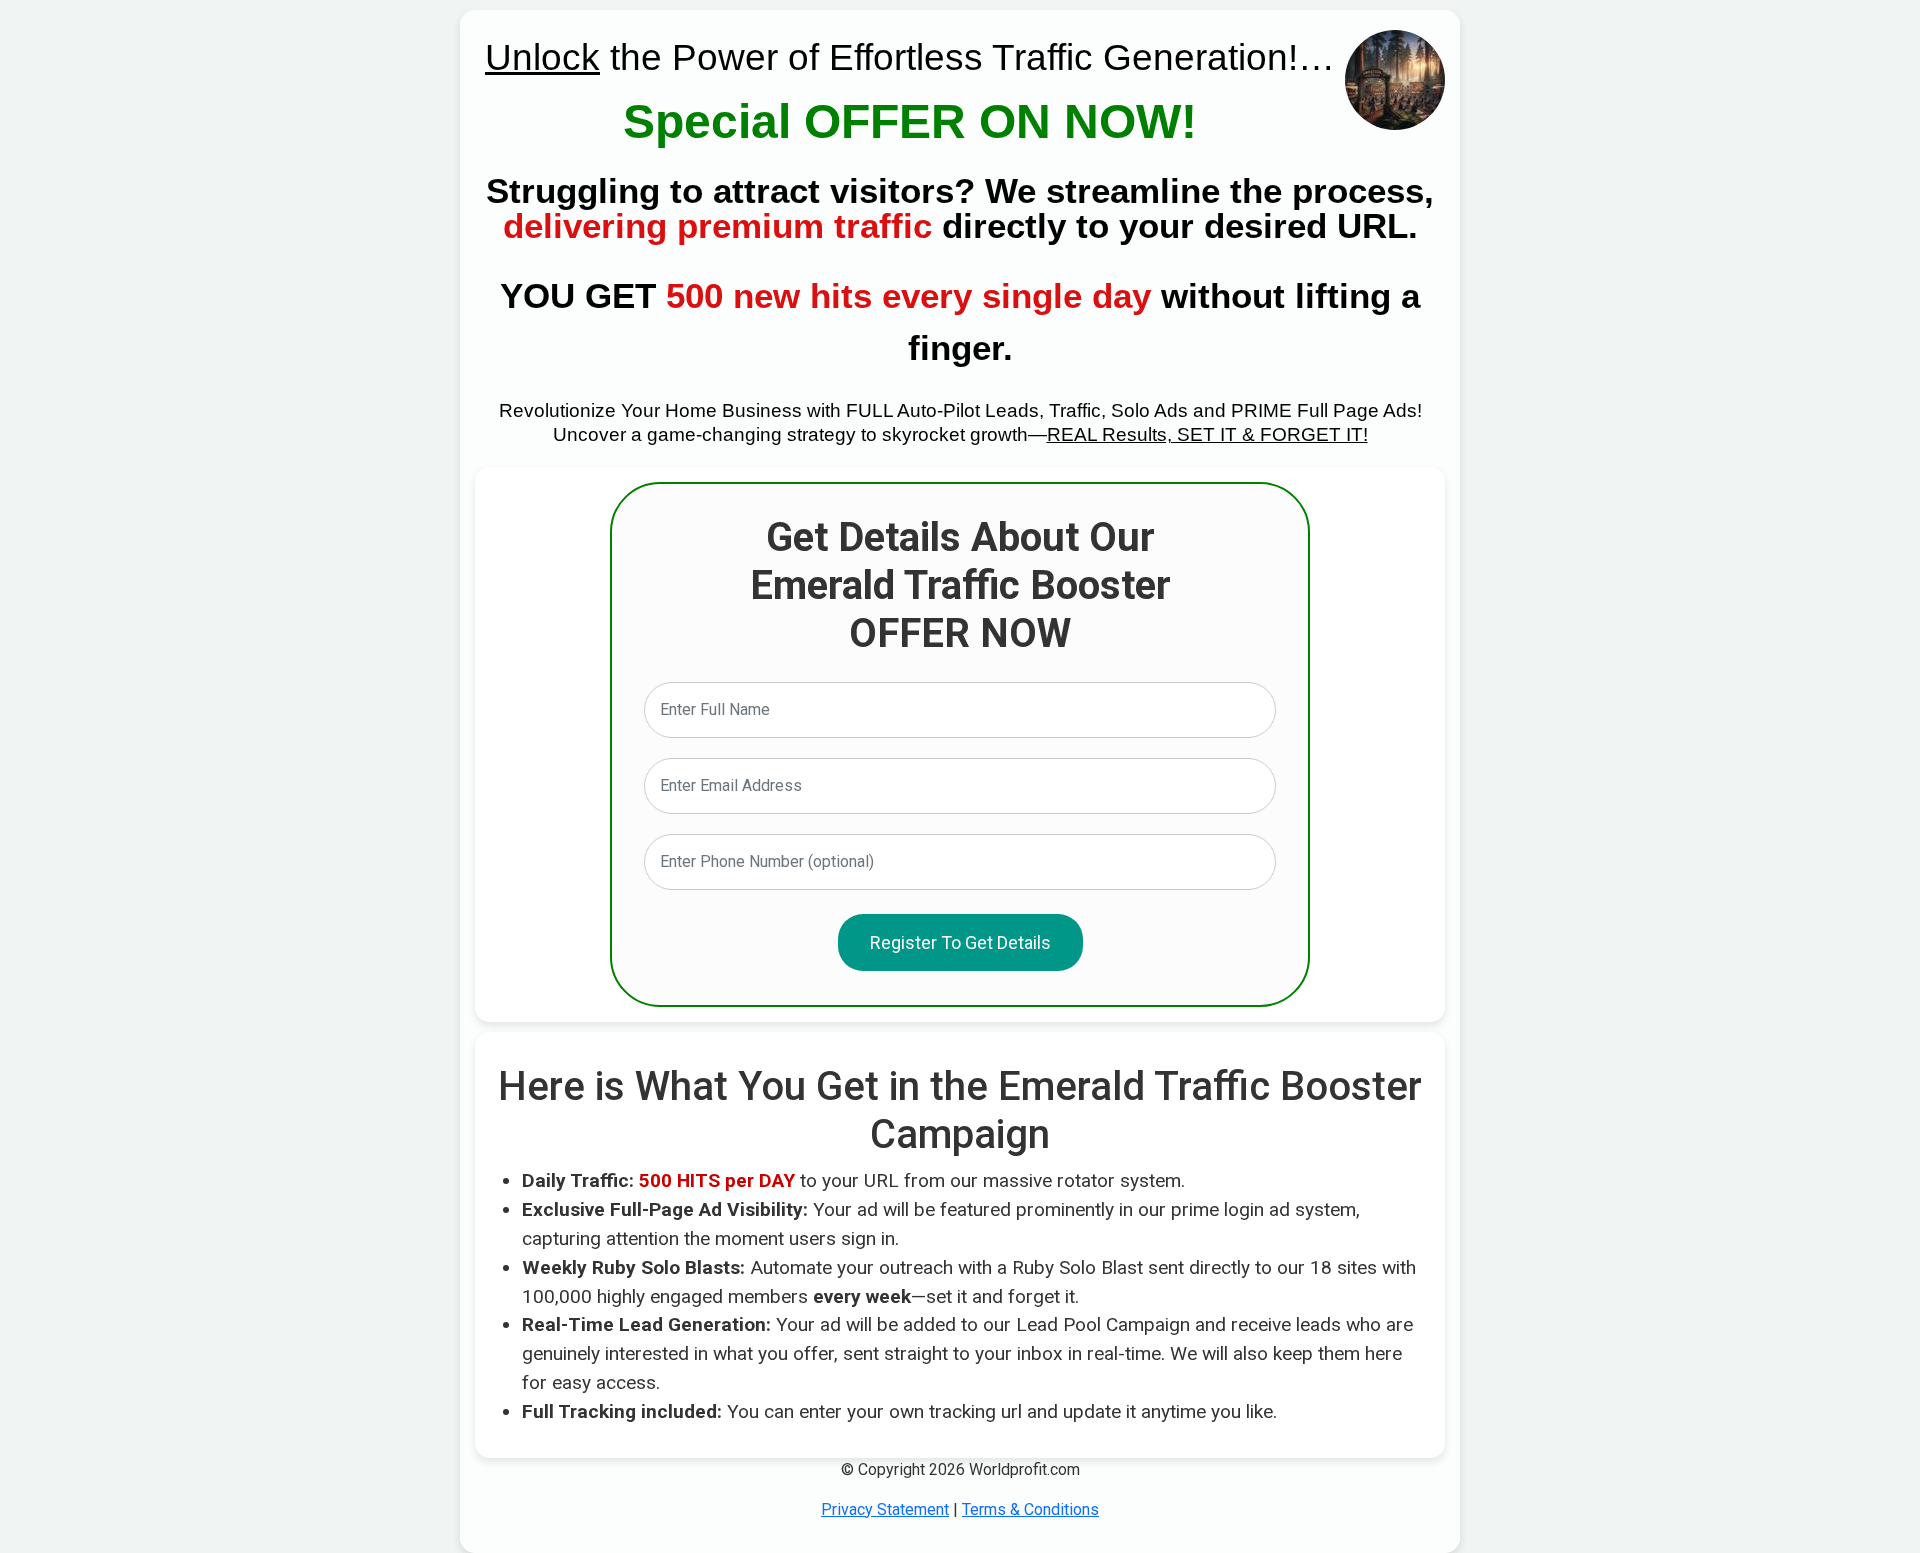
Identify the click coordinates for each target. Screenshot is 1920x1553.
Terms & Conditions (1030, 1509)
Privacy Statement (885, 1509)
